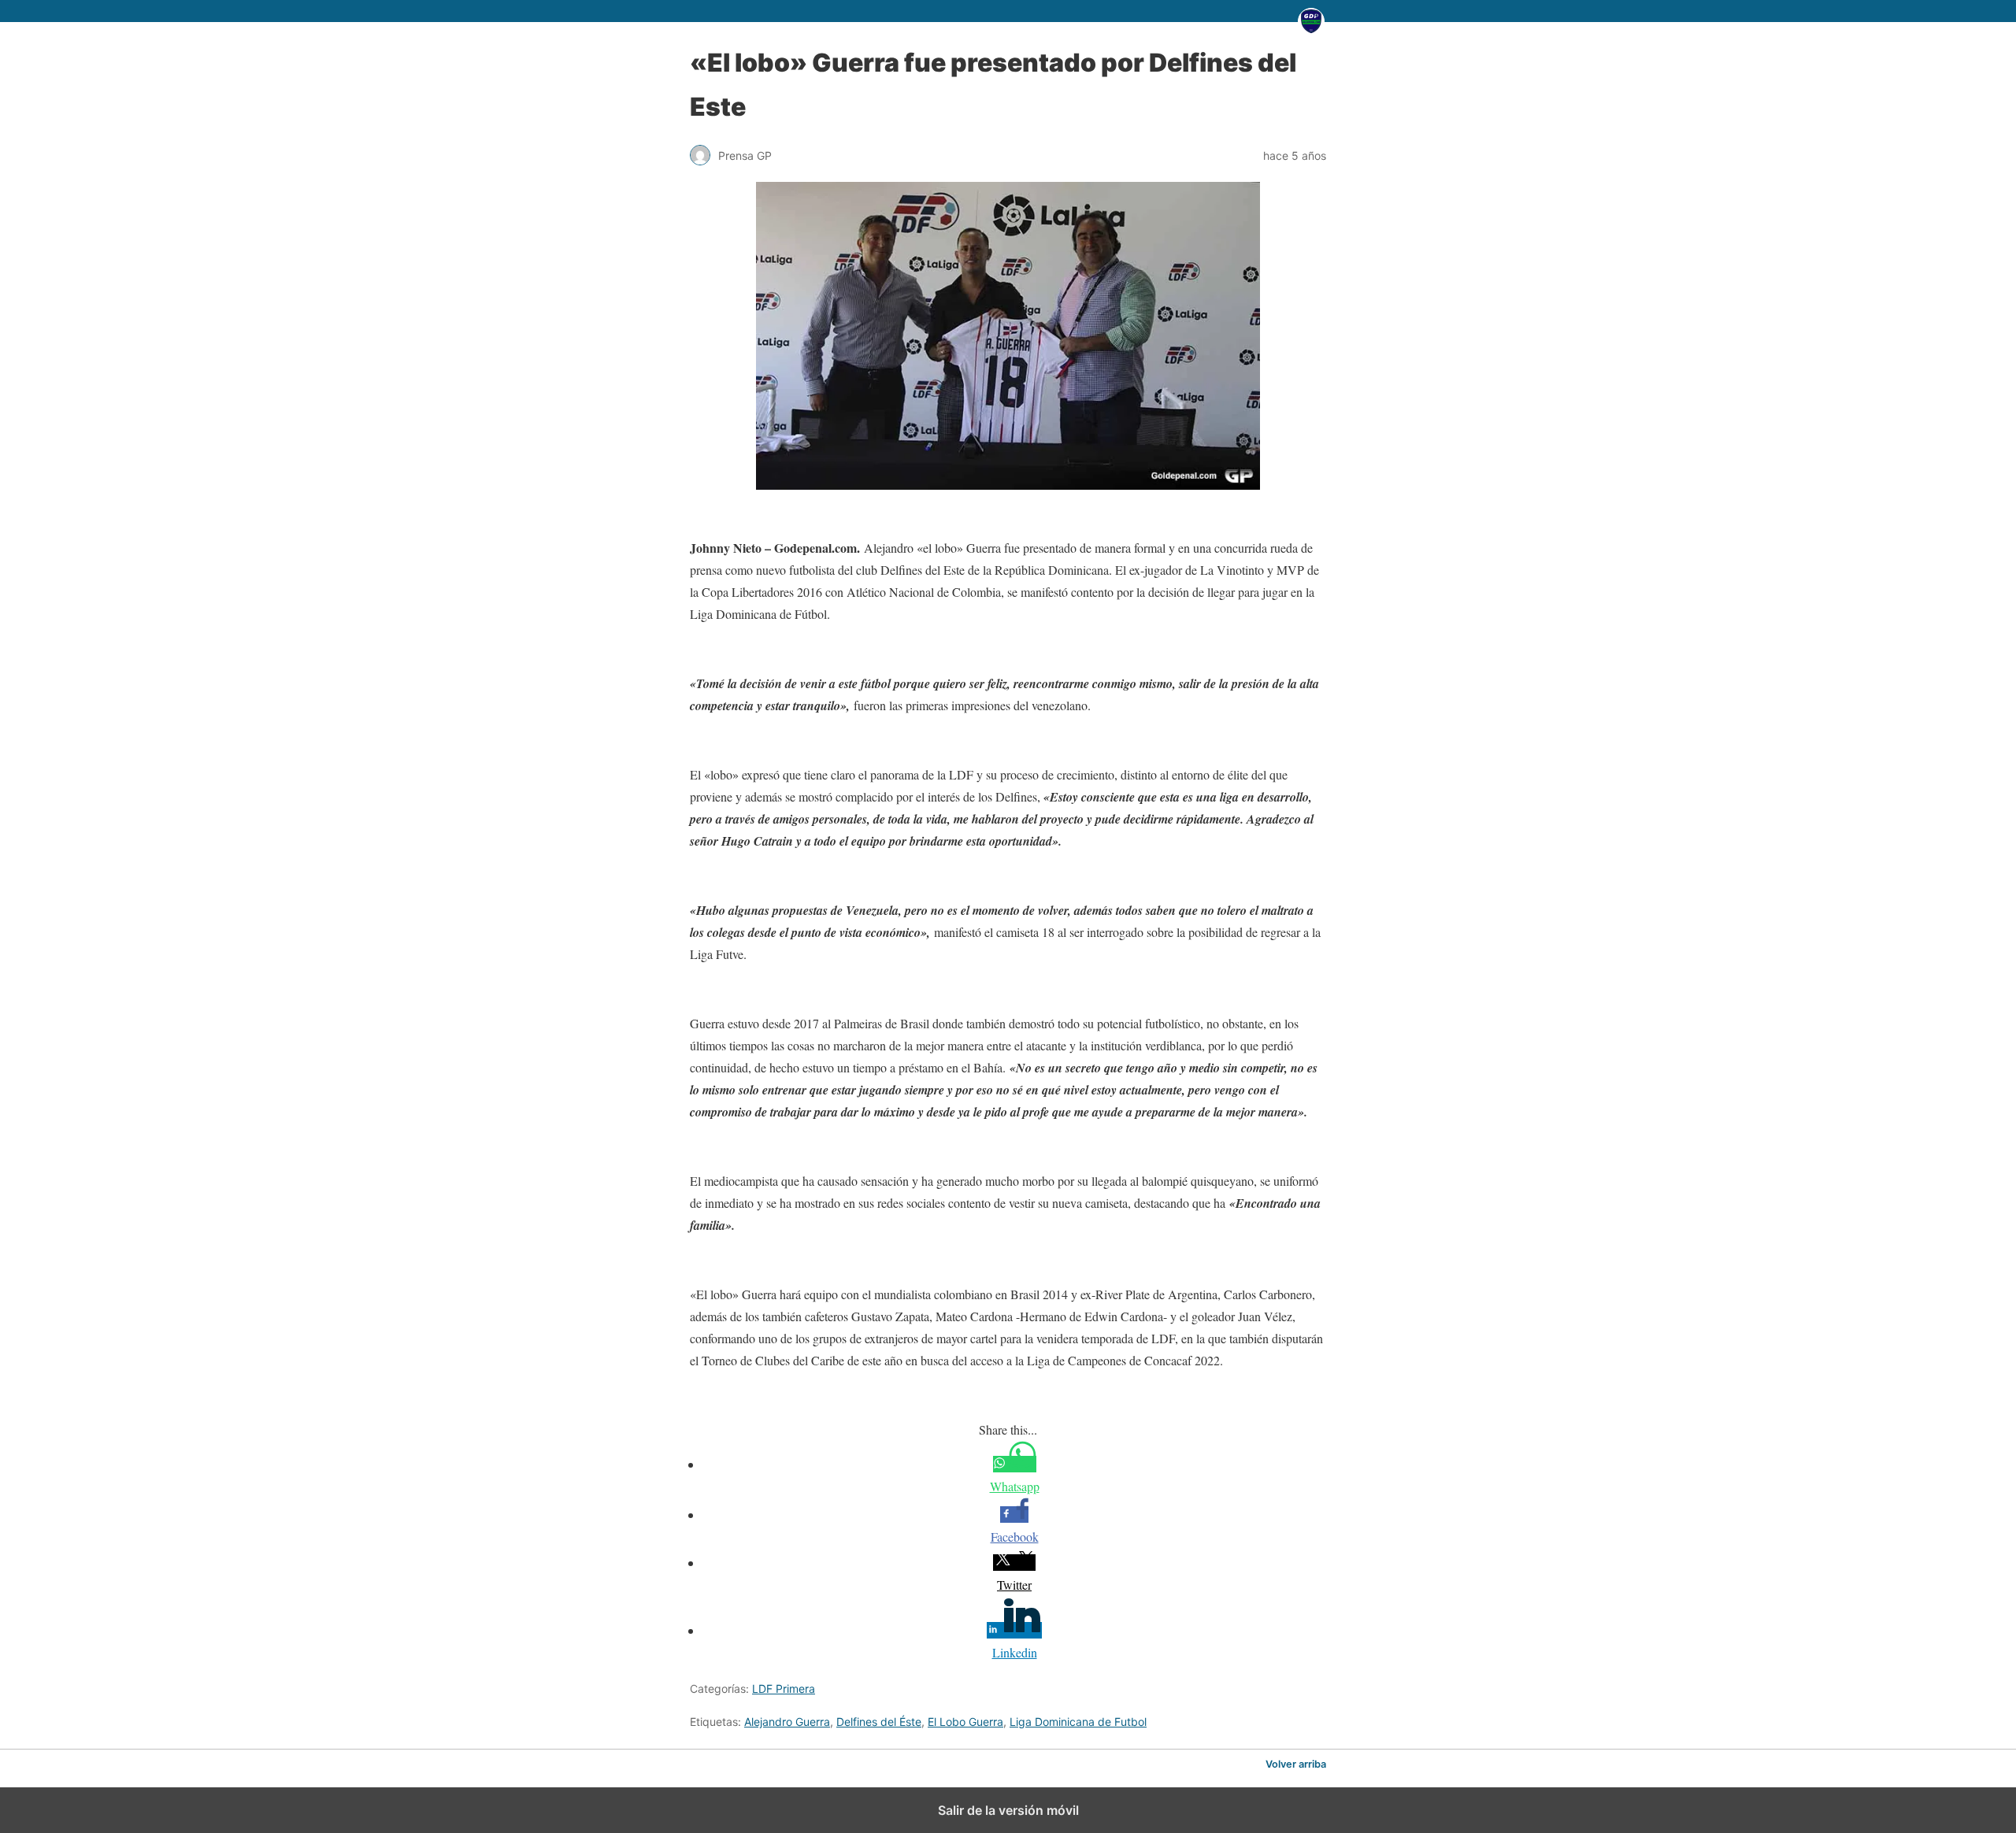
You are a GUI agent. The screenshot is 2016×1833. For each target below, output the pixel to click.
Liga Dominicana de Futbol (1078, 1722)
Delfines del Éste (879, 1722)
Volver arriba (1296, 1764)
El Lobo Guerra (965, 1722)
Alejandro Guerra (787, 1722)
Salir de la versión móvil (1008, 1810)
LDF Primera (784, 1689)
